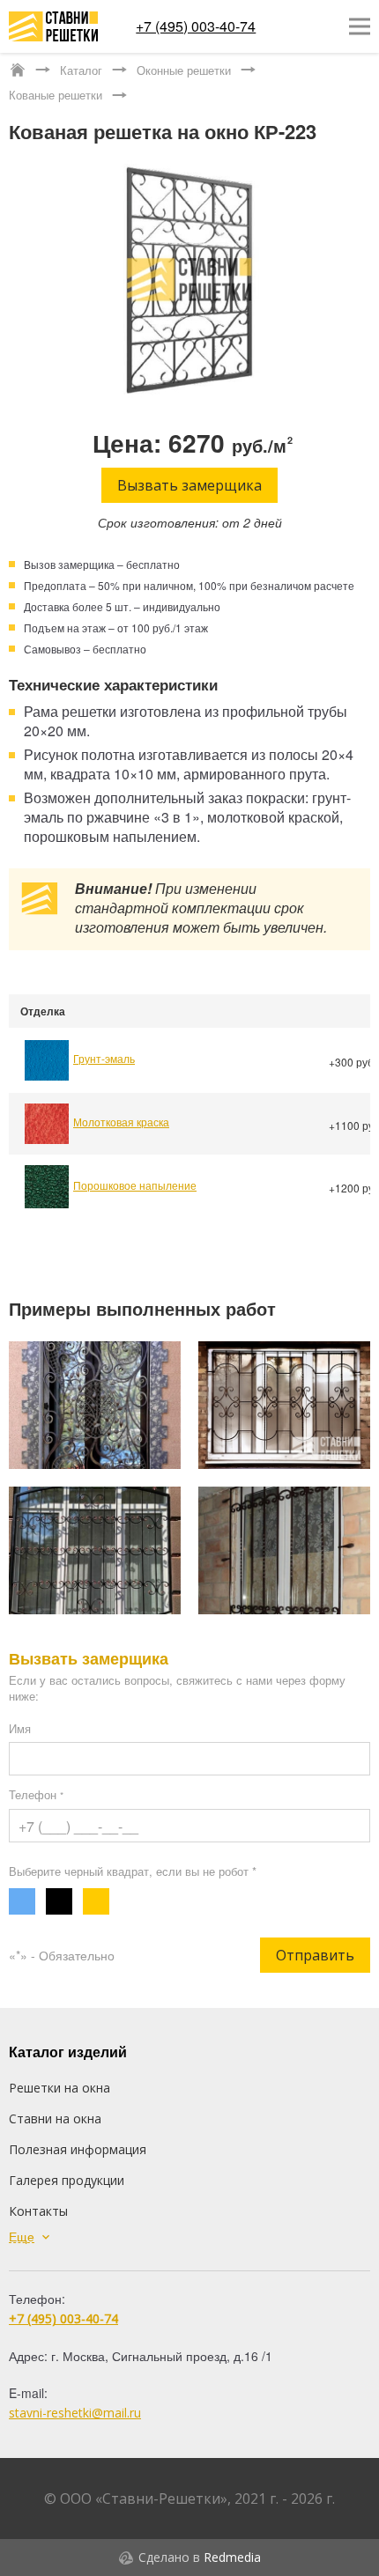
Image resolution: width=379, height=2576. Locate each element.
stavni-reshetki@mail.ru (75, 2413)
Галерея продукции (67, 2180)
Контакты (38, 2211)
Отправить (315, 1955)
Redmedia (232, 2557)
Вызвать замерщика (189, 485)
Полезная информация (78, 2149)
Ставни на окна (55, 2118)
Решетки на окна (59, 2088)
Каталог (81, 70)
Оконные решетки (184, 70)
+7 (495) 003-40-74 (196, 26)
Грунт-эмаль (104, 1058)
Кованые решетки (56, 95)
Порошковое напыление (135, 1185)
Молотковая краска (121, 1122)
